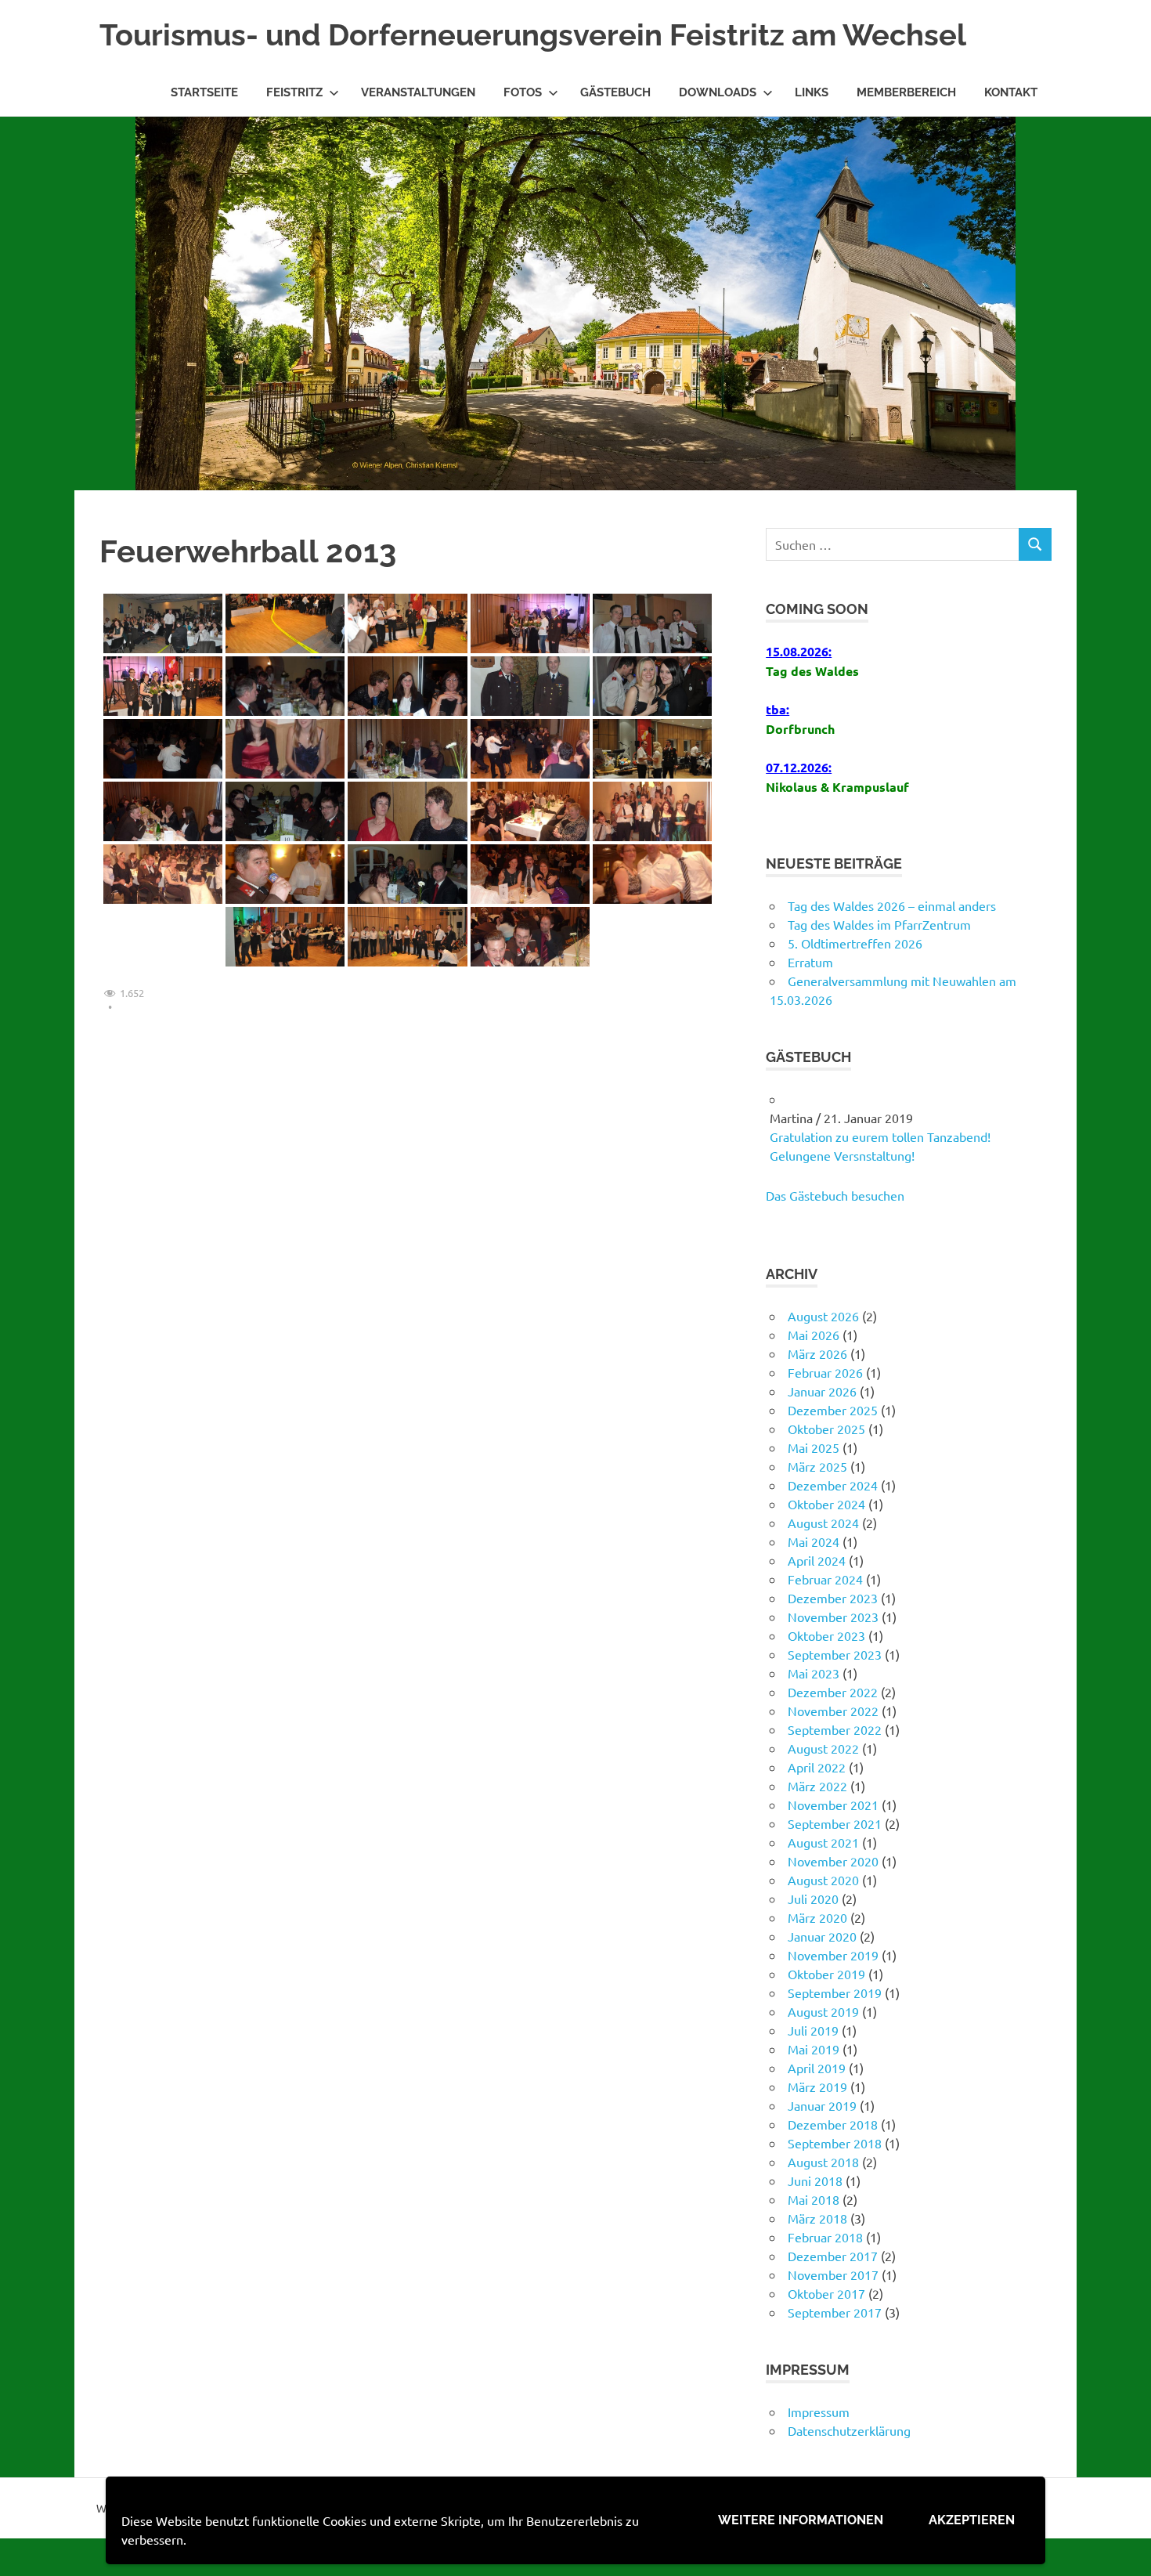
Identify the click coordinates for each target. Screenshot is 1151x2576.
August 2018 (823, 2162)
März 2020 (817, 1917)
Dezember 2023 (833, 1598)
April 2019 (817, 2068)
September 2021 (835, 1823)
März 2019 (817, 2086)
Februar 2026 (825, 1372)
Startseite (204, 92)
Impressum (819, 2412)
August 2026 (823, 1316)
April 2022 (817, 1767)
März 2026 (817, 1353)
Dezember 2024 (833, 1485)
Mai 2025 (814, 1447)
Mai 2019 (814, 2049)
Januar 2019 (822, 2105)
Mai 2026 (814, 1335)
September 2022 (835, 1729)
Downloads (718, 92)
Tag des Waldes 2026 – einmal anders (892, 905)
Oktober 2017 (826, 2293)
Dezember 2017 (833, 2256)
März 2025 (817, 1466)
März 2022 (817, 1786)
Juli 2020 (813, 1899)
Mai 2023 (814, 1673)
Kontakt (1011, 92)
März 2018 (817, 2218)
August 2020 (823, 1880)
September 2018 (835, 2143)
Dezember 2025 (833, 1410)
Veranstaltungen (418, 92)
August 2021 (823, 1842)
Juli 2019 (813, 2030)
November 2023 (833, 1617)
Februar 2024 (825, 1579)
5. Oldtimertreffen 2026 (855, 943)
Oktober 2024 (826, 1504)
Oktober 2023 (826, 1635)
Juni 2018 (815, 2180)
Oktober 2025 (826, 1429)
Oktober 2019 (826, 1974)
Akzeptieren (972, 2520)
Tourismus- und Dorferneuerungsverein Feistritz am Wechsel (533, 35)
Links (812, 92)
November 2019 (833, 1955)
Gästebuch (615, 92)
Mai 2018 (814, 2199)
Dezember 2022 (833, 1692)
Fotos (523, 92)
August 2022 (823, 1748)
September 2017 (835, 2312)
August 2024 (823, 1523)
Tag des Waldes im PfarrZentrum (879, 924)
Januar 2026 (822, 1391)
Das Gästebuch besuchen (835, 1195)
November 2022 (833, 1711)
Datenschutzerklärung (849, 2430)
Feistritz (294, 92)
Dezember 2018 (833, 2124)
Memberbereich (906, 92)
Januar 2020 (822, 1936)
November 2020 (833, 1861)
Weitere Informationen (801, 2520)
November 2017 (833, 2274)
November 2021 (833, 1805)
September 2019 (835, 1993)
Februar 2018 (825, 2237)
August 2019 (823, 2011)
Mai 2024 (814, 1541)
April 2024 (817, 1560)
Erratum (810, 962)
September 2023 (835, 1654)
